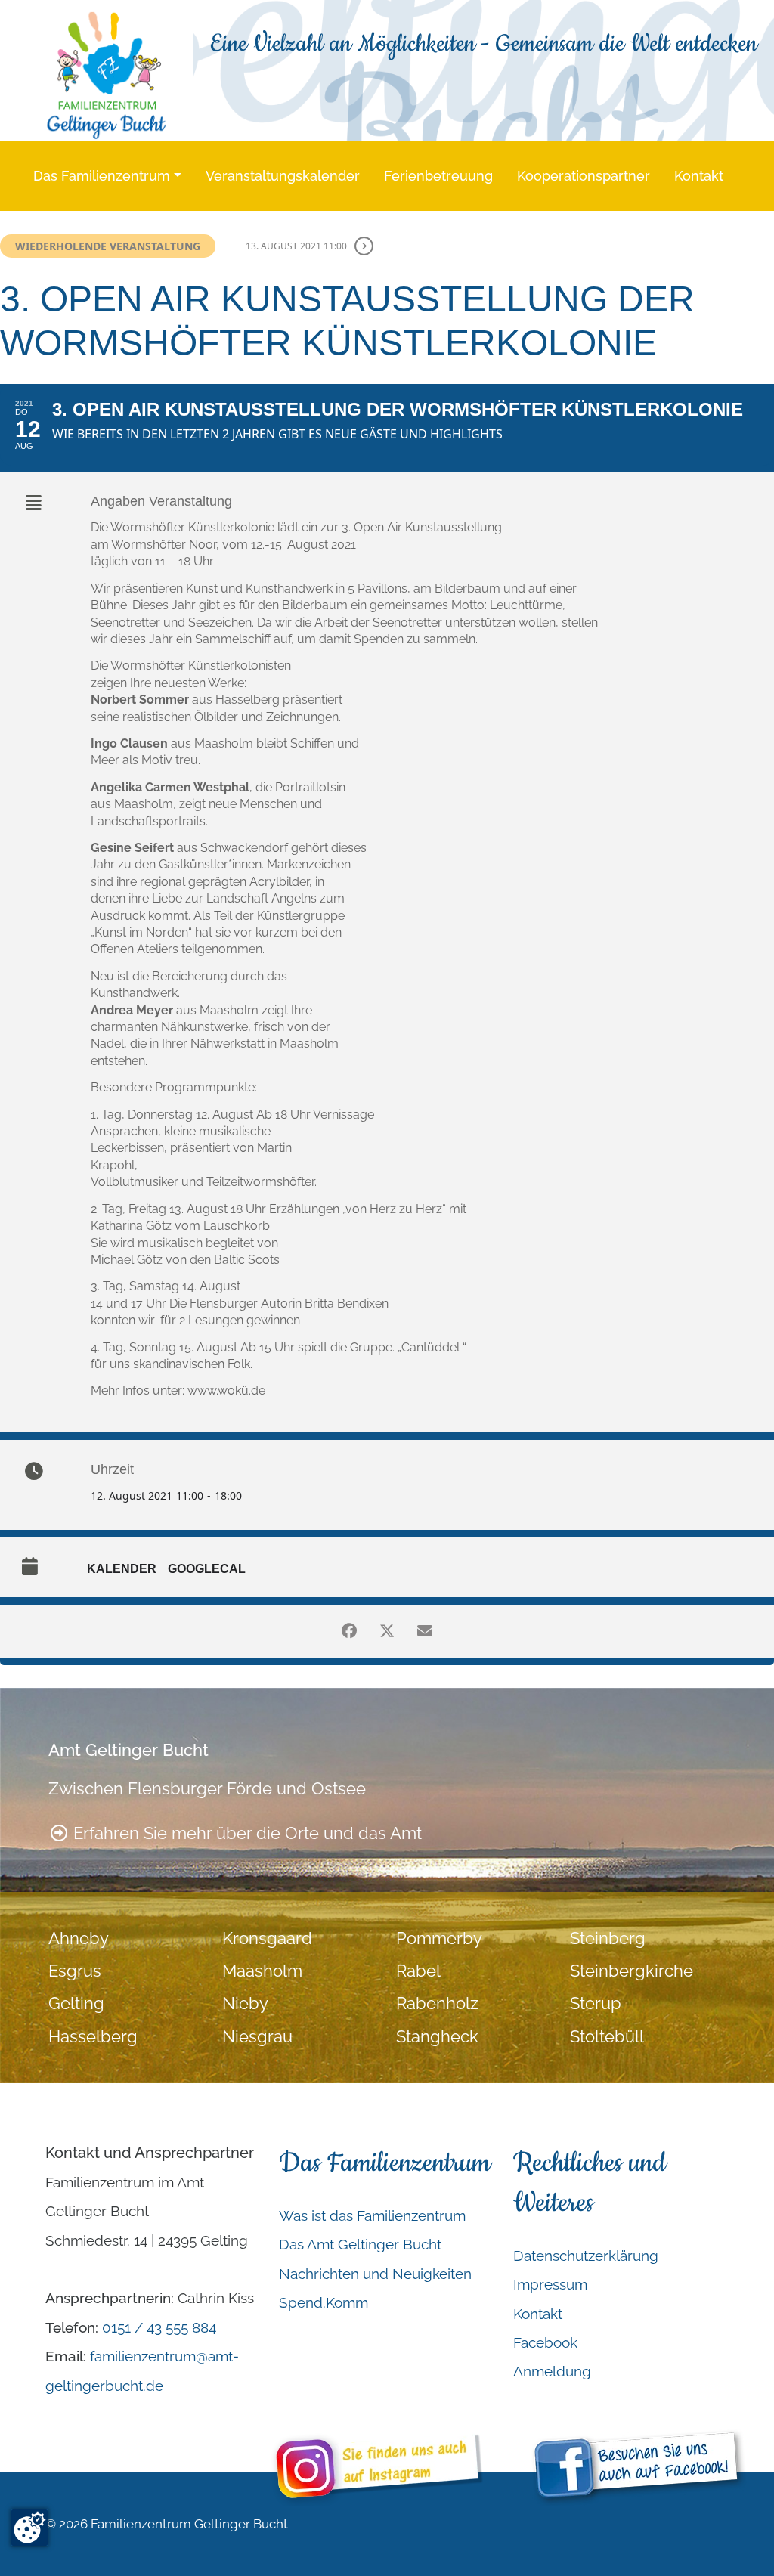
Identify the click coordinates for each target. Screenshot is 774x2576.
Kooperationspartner (584, 176)
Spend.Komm (324, 2302)
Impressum (550, 2284)
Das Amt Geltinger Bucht (360, 2244)
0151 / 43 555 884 (159, 2327)
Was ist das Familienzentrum (372, 2215)
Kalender (122, 1569)
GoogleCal (207, 1569)
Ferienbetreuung (438, 176)
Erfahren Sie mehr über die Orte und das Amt (245, 1833)
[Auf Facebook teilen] (349, 1631)
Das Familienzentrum (102, 176)
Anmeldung (552, 2371)
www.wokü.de (226, 1390)
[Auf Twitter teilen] (387, 1631)
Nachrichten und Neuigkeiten (375, 2274)
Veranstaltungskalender (283, 176)
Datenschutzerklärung (586, 2256)
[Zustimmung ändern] (29, 2528)
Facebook (545, 2342)
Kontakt (699, 176)
